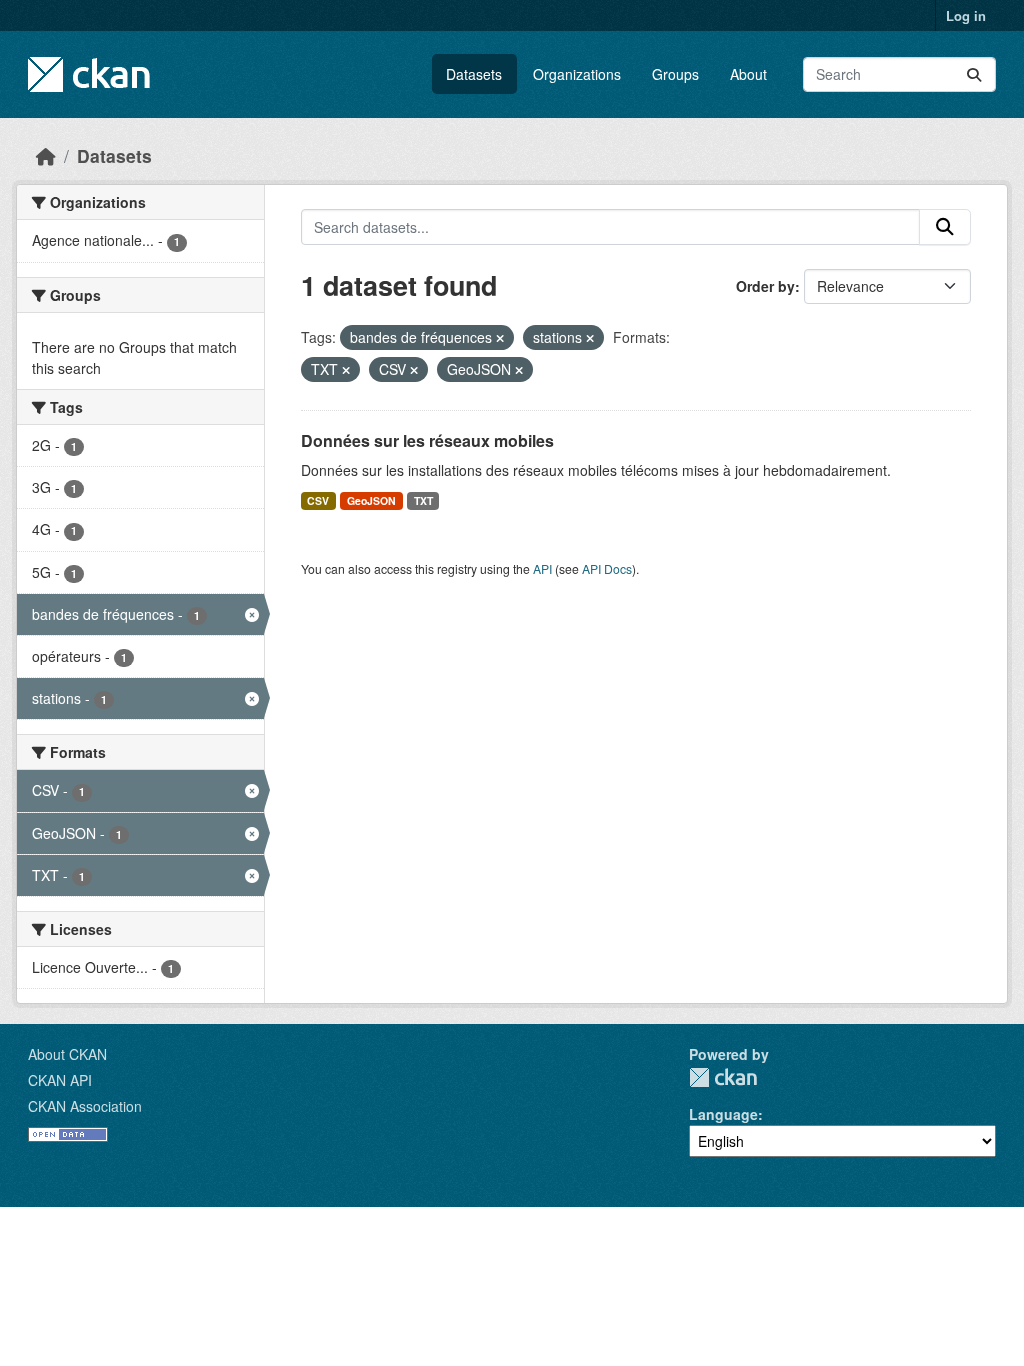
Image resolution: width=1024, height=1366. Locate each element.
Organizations (577, 74)
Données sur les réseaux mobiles (427, 440)
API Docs (607, 568)
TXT (423, 500)
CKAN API (60, 1080)
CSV (318, 500)
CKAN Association (85, 1106)
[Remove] (500, 338)
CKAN (723, 1077)
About (748, 74)
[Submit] (974, 74)
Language (723, 1114)
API (542, 568)
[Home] (46, 155)
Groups (675, 74)
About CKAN (67, 1054)
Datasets (474, 74)
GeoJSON (371, 500)
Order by (765, 286)
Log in (966, 15)
